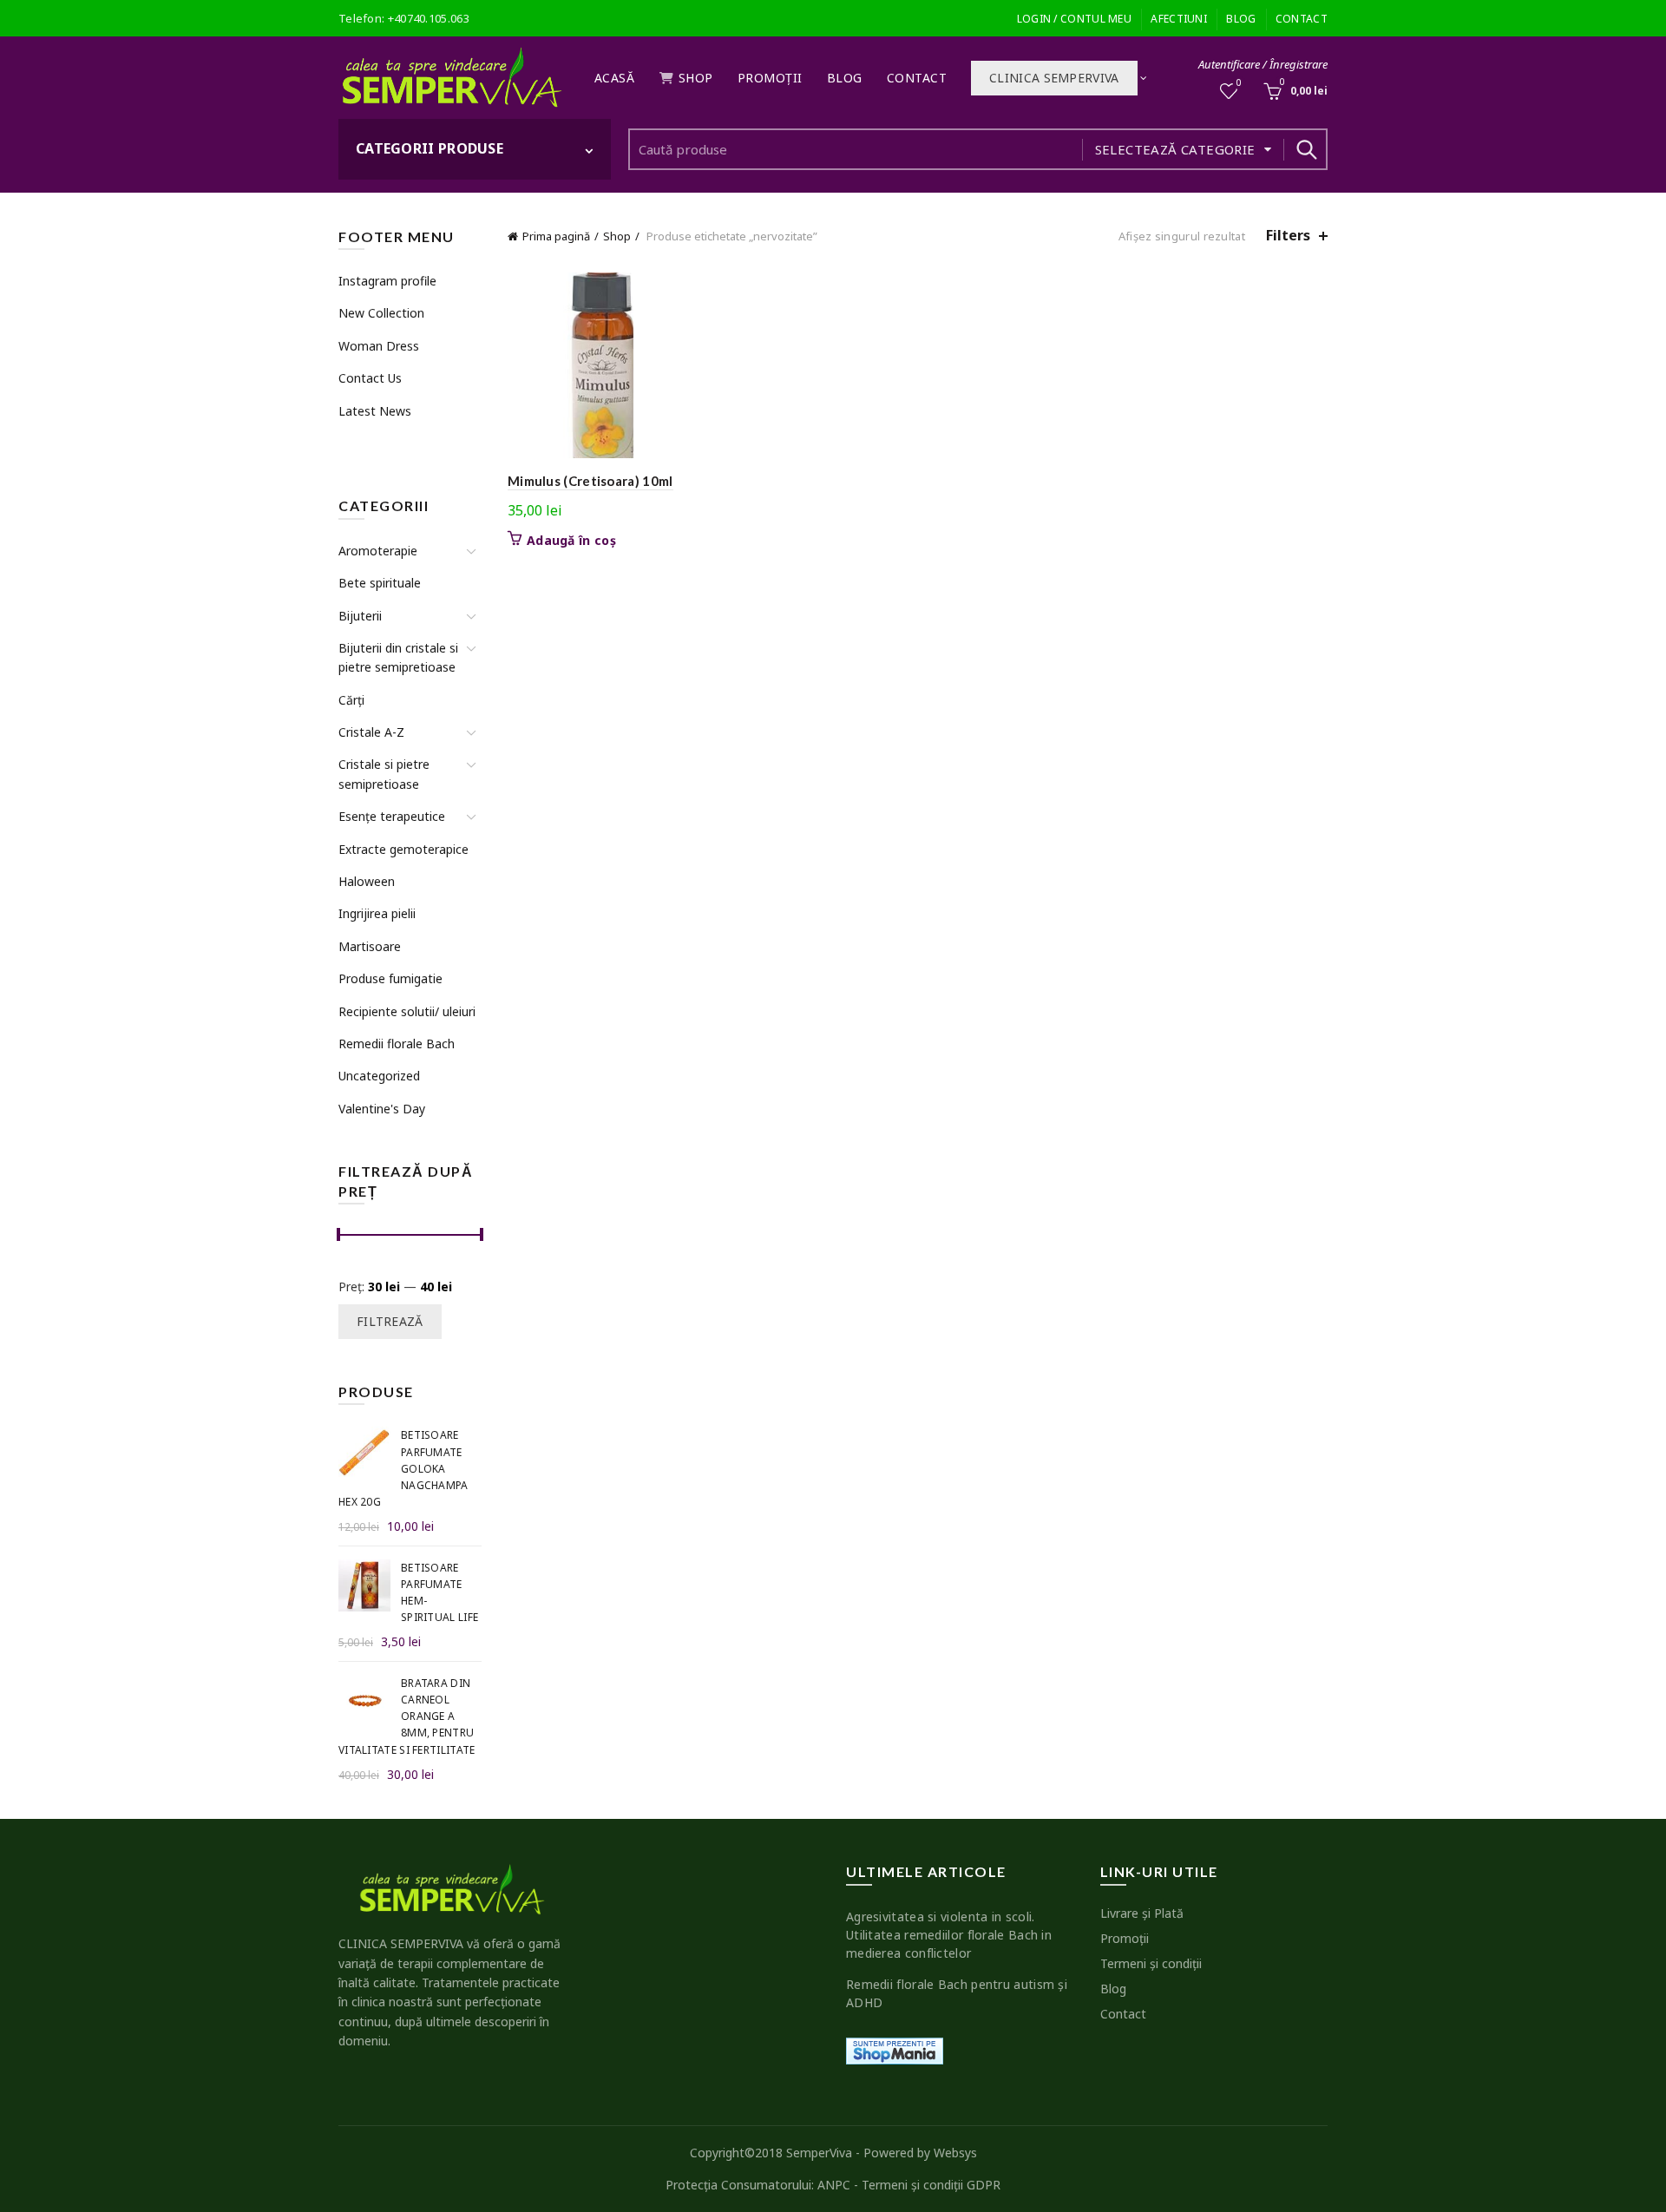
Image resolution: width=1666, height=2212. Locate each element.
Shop (696, 78)
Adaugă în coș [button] (571, 541)
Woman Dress (379, 346)
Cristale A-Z (371, 732)
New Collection (381, 313)
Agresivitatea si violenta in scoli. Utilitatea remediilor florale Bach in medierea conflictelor (949, 1935)
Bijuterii (360, 616)
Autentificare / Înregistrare (1263, 64)
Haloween (367, 881)
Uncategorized (379, 1076)
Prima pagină (556, 236)
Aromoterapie (378, 551)
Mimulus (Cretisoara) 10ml (590, 481)
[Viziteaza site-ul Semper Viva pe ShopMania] (895, 2049)
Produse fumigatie (390, 978)
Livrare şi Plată (1142, 1913)
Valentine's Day (382, 1109)
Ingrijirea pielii (377, 913)
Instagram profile (387, 281)
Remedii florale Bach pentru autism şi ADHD (957, 1993)
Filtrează (390, 1321)
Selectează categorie (1175, 149)
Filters (1288, 236)
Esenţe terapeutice (392, 816)
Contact (1302, 19)
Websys (955, 2153)
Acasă (615, 78)
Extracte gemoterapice (403, 849)
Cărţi (351, 700)
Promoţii (770, 78)
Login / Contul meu (1074, 19)
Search (1306, 149)
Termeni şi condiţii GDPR (931, 2185)
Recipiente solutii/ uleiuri (407, 1011)
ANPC (834, 2185)
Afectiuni (1179, 19)
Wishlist (1239, 83)
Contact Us (370, 378)
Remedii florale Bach (397, 1044)
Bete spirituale (380, 583)
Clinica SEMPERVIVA (1054, 78)
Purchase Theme (383, 443)
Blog (1241, 19)
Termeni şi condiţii (1151, 1963)
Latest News (375, 411)
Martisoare (370, 946)
